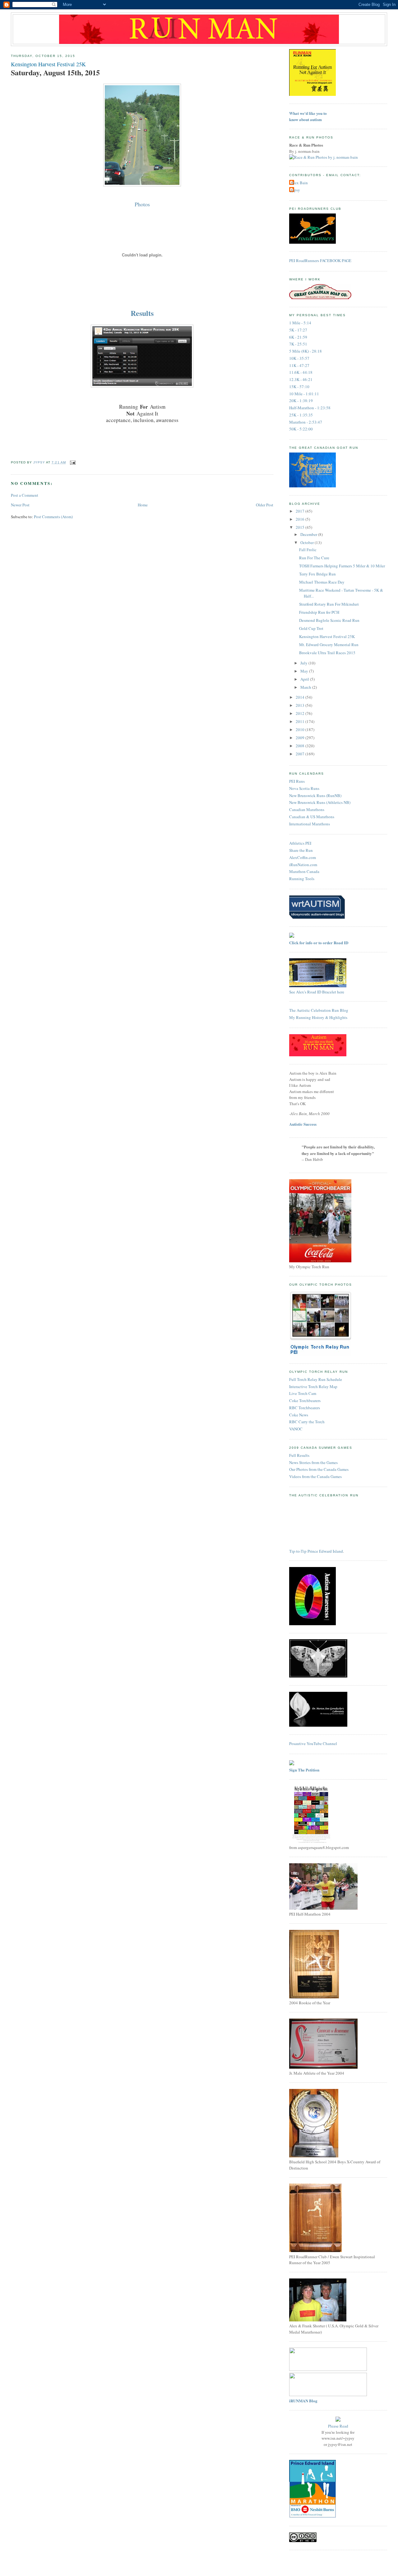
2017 (301, 511)
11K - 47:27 (299, 365)
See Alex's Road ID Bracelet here (317, 992)
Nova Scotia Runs (304, 788)
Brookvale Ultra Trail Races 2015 (327, 653)
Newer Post (20, 505)
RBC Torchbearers (305, 1408)
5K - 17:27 (298, 330)
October (308, 542)
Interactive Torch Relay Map (313, 1387)
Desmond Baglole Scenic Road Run (329, 620)
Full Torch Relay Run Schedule (316, 1379)
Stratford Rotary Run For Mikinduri (329, 604)
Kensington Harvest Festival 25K (327, 636)
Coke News (299, 1415)
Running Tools (302, 879)
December (309, 534)
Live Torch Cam (303, 1393)
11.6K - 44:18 (301, 372)
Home (143, 505)
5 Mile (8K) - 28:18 (305, 351)
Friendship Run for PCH (319, 612)
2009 (301, 738)
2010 (301, 730)
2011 (301, 721)
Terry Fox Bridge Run (317, 574)
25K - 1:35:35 (301, 415)
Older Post (265, 505)
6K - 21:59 (298, 337)
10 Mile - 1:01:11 (304, 394)
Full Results (299, 1455)
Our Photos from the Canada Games (319, 1469)
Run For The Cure (314, 558)
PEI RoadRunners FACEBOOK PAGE (320, 260)
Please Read (338, 2426)
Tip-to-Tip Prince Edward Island (316, 1551)
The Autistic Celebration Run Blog (319, 1010)
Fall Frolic (308, 550)
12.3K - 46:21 (301, 379)
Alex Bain (299, 183)
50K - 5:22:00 (301, 429)
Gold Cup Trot (311, 628)
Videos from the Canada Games (315, 1476)
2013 (301, 705)
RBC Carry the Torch (307, 1422)
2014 (301, 697)
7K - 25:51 (298, 344)
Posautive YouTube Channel (313, 1743)
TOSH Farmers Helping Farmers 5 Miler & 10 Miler (342, 566)
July (304, 663)
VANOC (296, 1429)
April (305, 679)
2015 (301, 527)
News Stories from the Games (313, 1462)
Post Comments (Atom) (53, 517)
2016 (301, 519)
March (306, 687)
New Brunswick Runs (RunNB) (315, 795)
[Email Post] (73, 462)
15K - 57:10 (299, 387)
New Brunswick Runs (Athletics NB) (320, 802)
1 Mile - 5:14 (300, 323)
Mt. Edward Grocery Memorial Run (329, 645)
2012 (301, 713)
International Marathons (310, 824)
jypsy (295, 190)
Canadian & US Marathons (312, 817)
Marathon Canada (304, 871)
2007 (301, 754)
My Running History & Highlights (318, 1017)
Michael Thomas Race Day (322, 582)
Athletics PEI (300, 843)
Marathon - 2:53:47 (306, 422)
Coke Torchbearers (305, 1401)
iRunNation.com (303, 865)
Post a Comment (25, 495)
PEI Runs (297, 781)
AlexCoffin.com (303, 857)
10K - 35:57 (299, 358)
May (305, 671)
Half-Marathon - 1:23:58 (310, 408)
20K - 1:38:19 (301, 401)
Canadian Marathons (307, 809)
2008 (301, 746)
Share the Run (301, 850)
